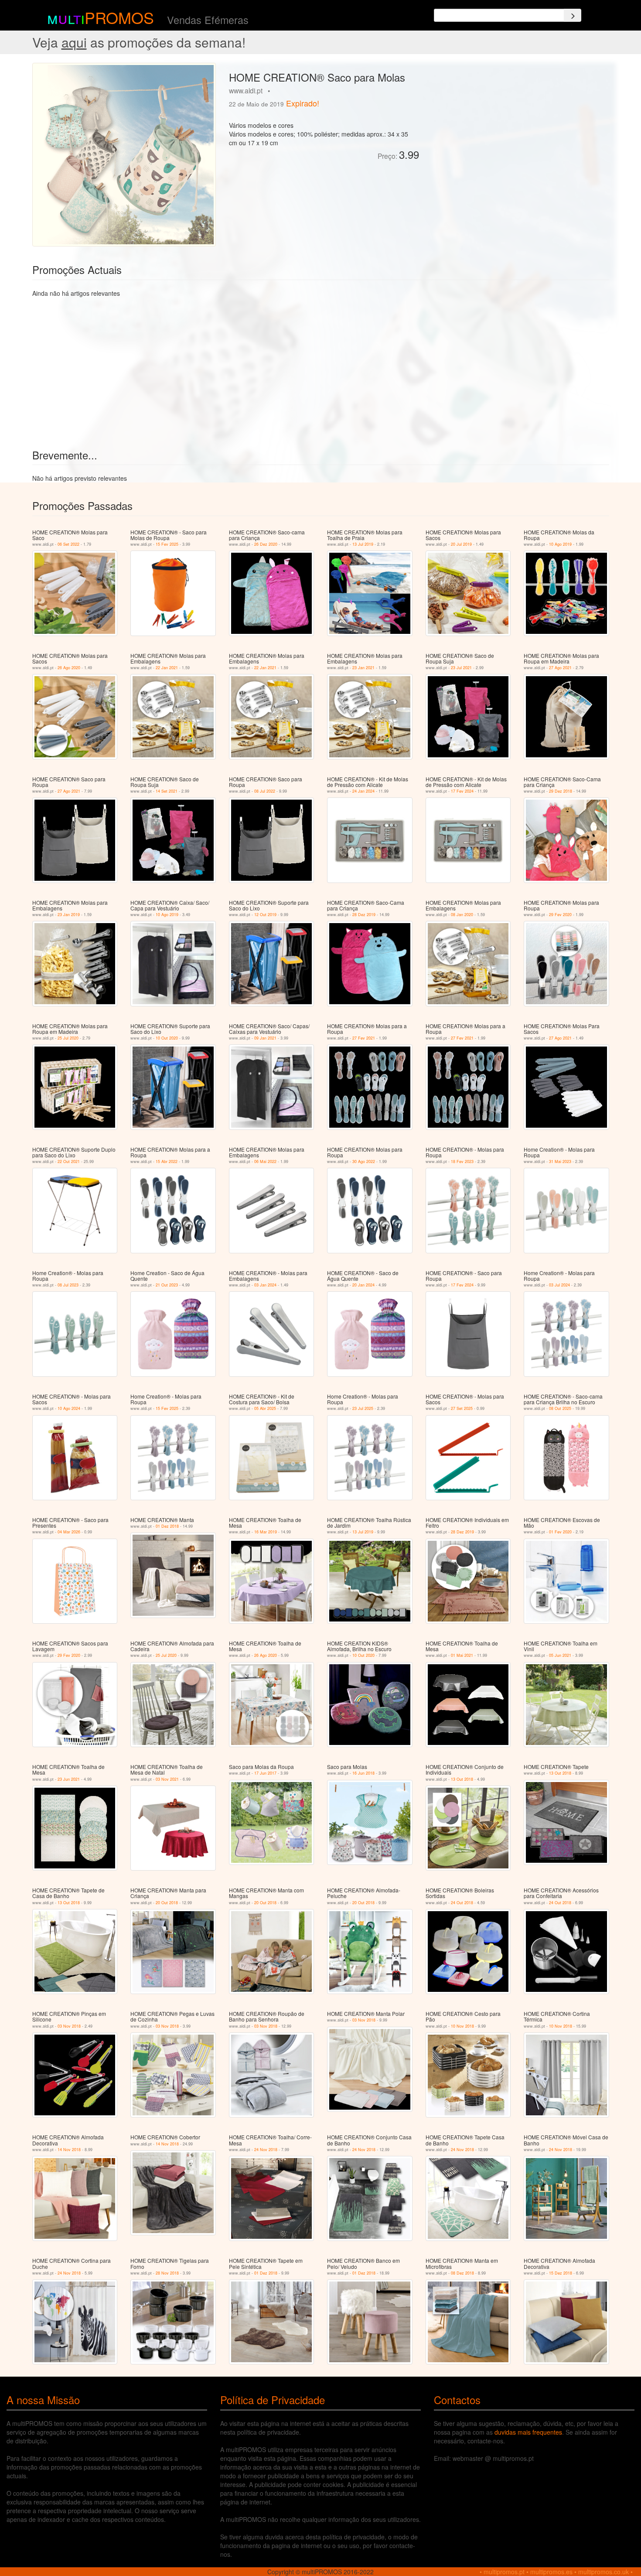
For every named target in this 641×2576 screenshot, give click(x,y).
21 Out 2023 (167, 1285)
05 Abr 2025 (265, 1408)
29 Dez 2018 (561, 791)
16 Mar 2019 (266, 1532)
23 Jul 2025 (363, 1408)
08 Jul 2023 (68, 1285)
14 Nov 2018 (69, 2150)
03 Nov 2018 (69, 2026)
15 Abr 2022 (167, 1161)
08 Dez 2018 (462, 2273)
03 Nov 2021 (167, 1779)
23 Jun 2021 (69, 1779)
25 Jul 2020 (68, 1038)
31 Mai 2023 (560, 1161)
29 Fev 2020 (560, 915)
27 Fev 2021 (364, 1038)
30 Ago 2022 (364, 1161)
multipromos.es (551, 2572)
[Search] (573, 15)
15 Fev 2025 (167, 544)
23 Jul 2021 (461, 668)
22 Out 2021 (69, 1161)
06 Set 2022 (68, 544)
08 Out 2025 (560, 1408)
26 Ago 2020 (69, 668)
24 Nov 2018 (266, 2150)
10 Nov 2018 (462, 2026)
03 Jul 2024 (559, 1285)
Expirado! (303, 103)
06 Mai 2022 (265, 1161)
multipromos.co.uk (603, 2572)
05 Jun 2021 (560, 1655)
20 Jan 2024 (363, 1285)
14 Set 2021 (167, 791)
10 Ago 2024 (69, 1408)
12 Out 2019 (265, 915)
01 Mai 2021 (462, 1655)
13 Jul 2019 (363, 544)
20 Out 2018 (167, 1903)
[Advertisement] (517, 124)
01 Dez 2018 (167, 1526)
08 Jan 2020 (462, 915)
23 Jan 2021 (363, 668)
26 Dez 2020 (266, 544)
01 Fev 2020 (560, 1532)
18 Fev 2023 (462, 1161)
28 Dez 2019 (364, 915)
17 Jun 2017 (265, 1773)
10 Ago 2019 (560, 544)
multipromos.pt (504, 2572)
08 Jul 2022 (265, 791)
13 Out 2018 (462, 1779)
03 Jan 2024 (265, 1285)
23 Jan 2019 (69, 915)
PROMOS (119, 17)
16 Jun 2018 (363, 1773)
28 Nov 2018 (167, 2273)
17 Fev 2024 (462, 791)
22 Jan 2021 (167, 668)
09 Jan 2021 (265, 1038)
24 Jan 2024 (363, 791)
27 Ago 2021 (560, 668)
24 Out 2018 (462, 1903)
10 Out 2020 (167, 1038)
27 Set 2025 (462, 1408)
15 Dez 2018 (561, 2273)
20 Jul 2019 (461, 544)
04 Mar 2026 (69, 1532)
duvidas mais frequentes (528, 2432)
